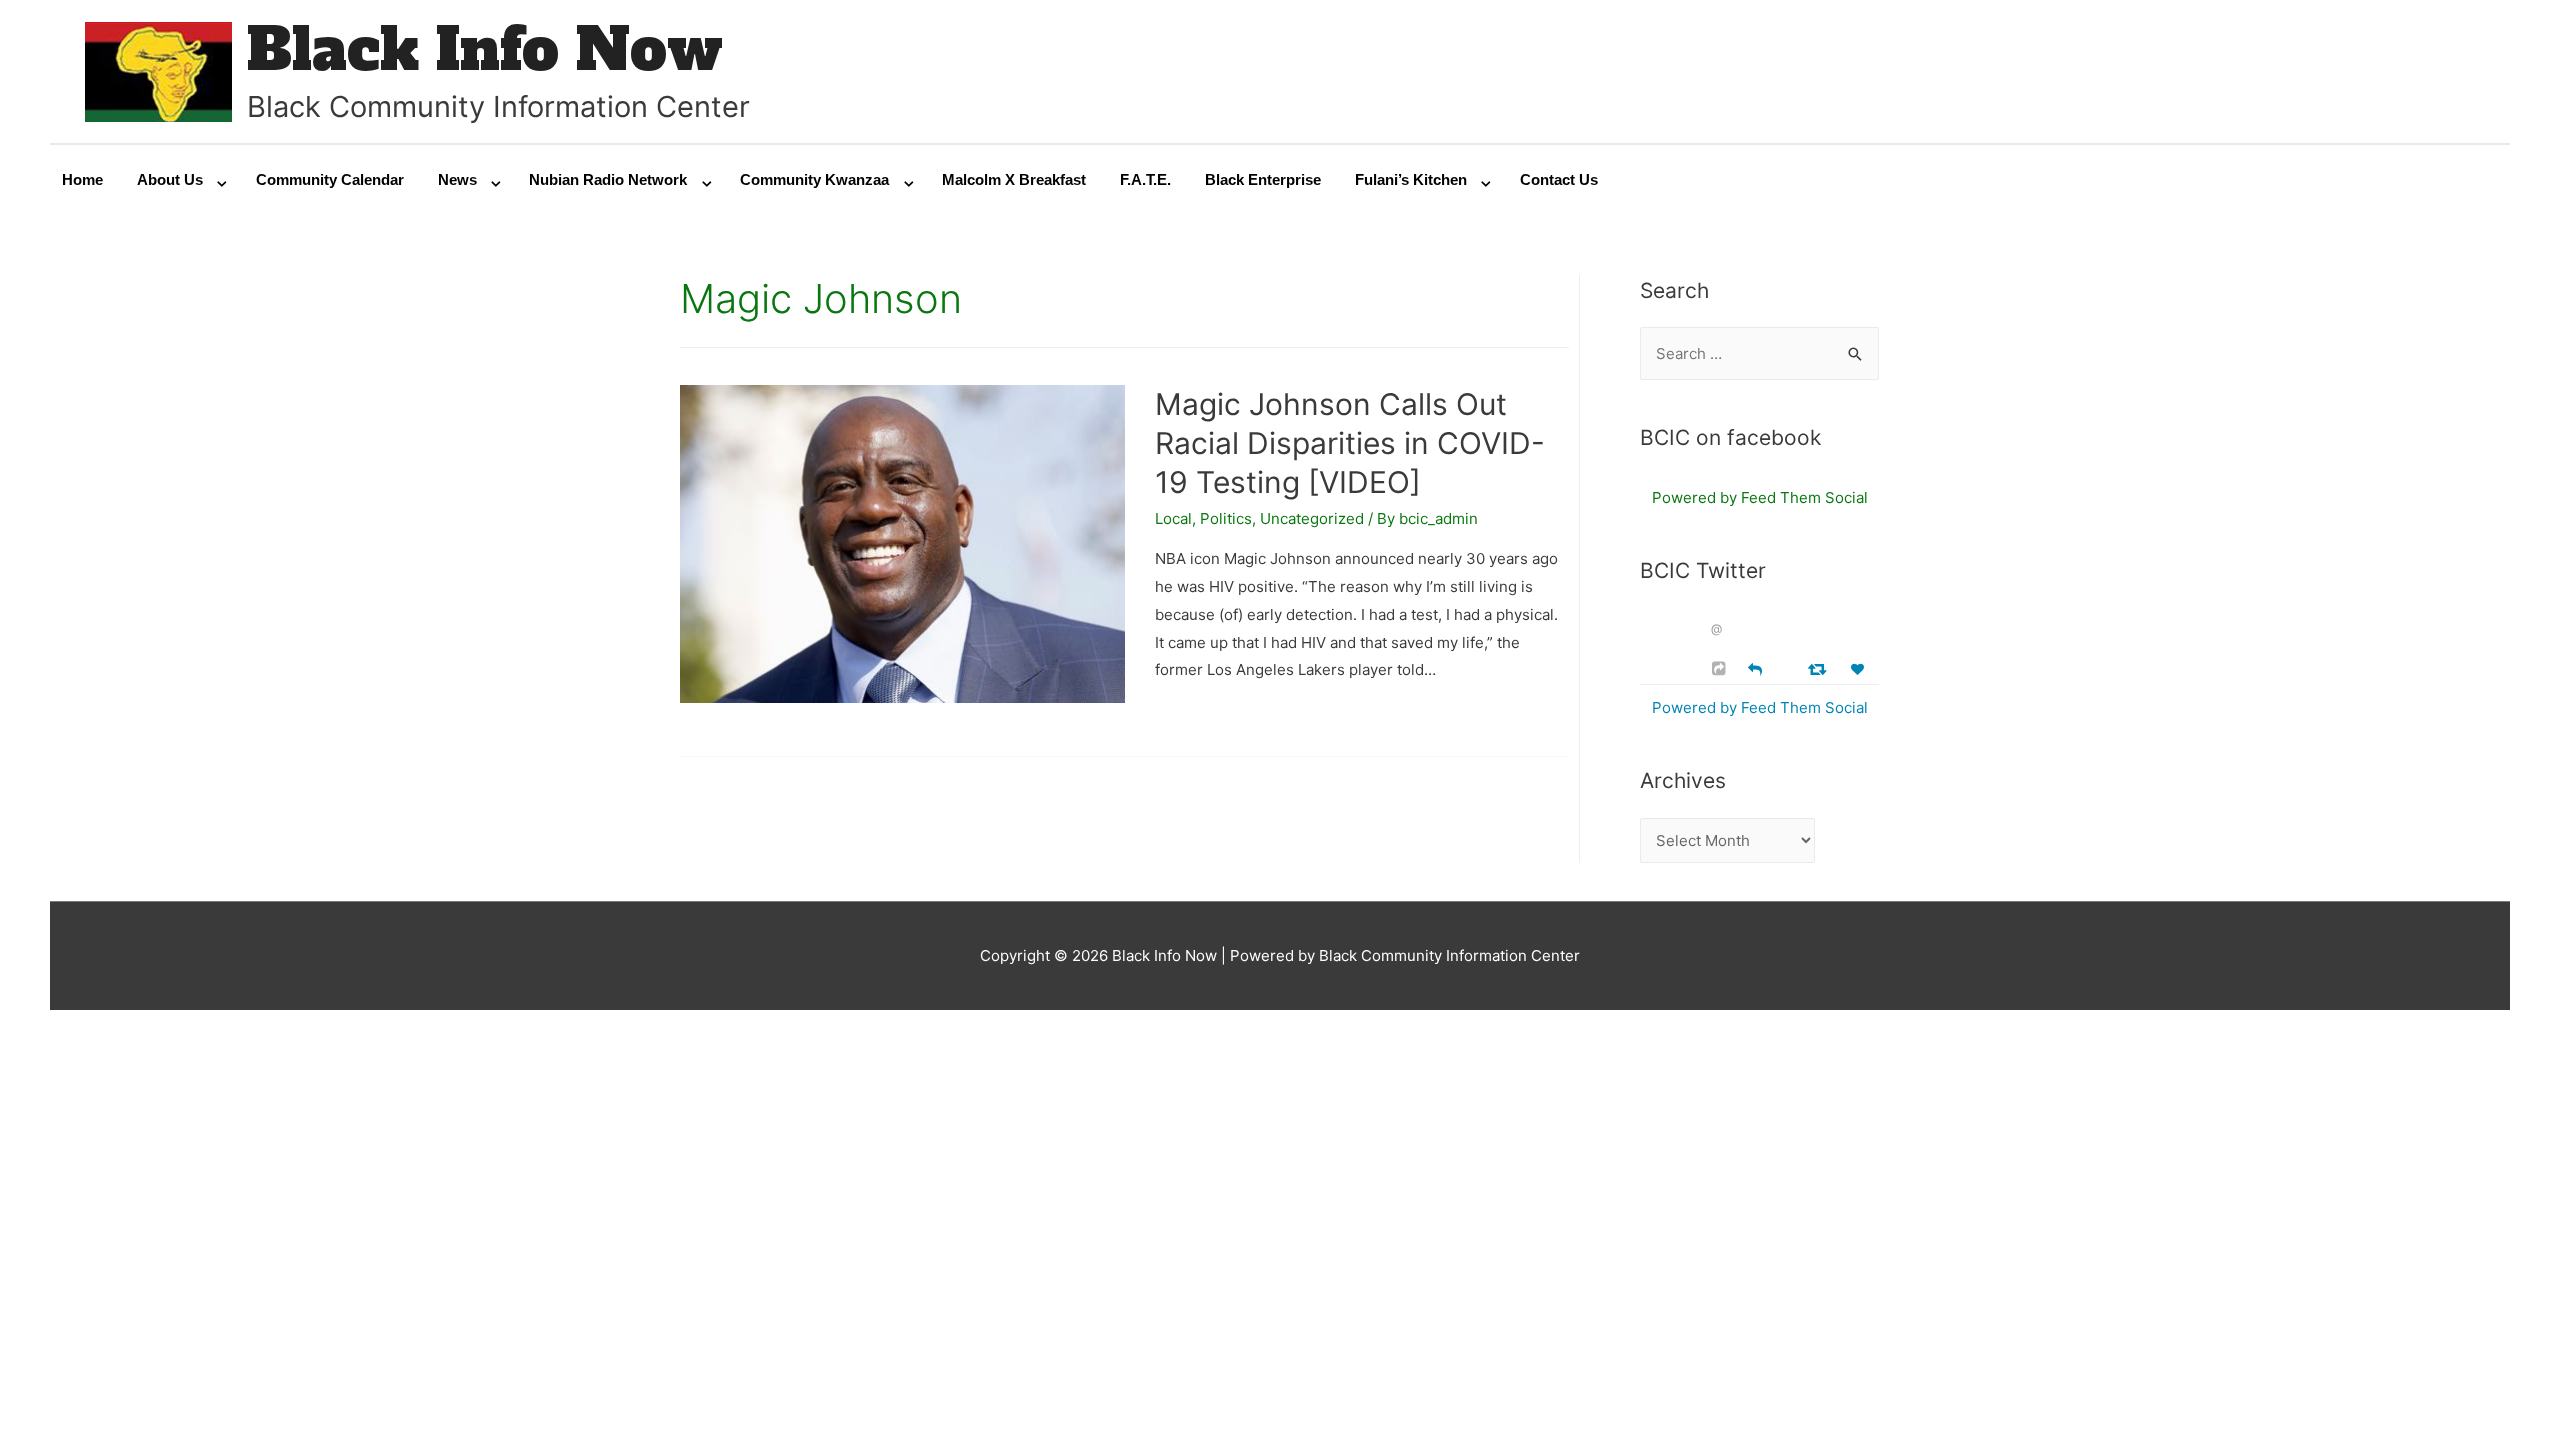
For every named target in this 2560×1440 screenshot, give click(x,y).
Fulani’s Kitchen (1411, 179)
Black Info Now (485, 49)
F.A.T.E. (1145, 179)
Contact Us (1559, 179)
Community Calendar (330, 179)
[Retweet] (1819, 668)
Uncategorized (1312, 518)
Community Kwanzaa (814, 179)
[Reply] (1755, 667)
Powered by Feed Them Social (1760, 497)
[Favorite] (1860, 669)
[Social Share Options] (1721, 668)
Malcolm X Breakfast (1014, 179)
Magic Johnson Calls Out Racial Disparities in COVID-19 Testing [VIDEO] (1350, 443)
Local (1173, 518)
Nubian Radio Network (608, 179)
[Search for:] (1759, 353)
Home (82, 179)
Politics (1226, 518)
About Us (170, 179)
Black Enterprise (1263, 179)
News (457, 179)
